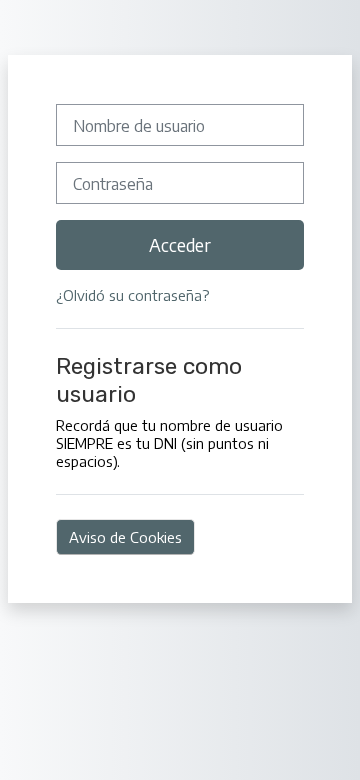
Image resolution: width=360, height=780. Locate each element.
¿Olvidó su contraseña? (133, 295)
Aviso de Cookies (125, 537)
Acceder (180, 245)
